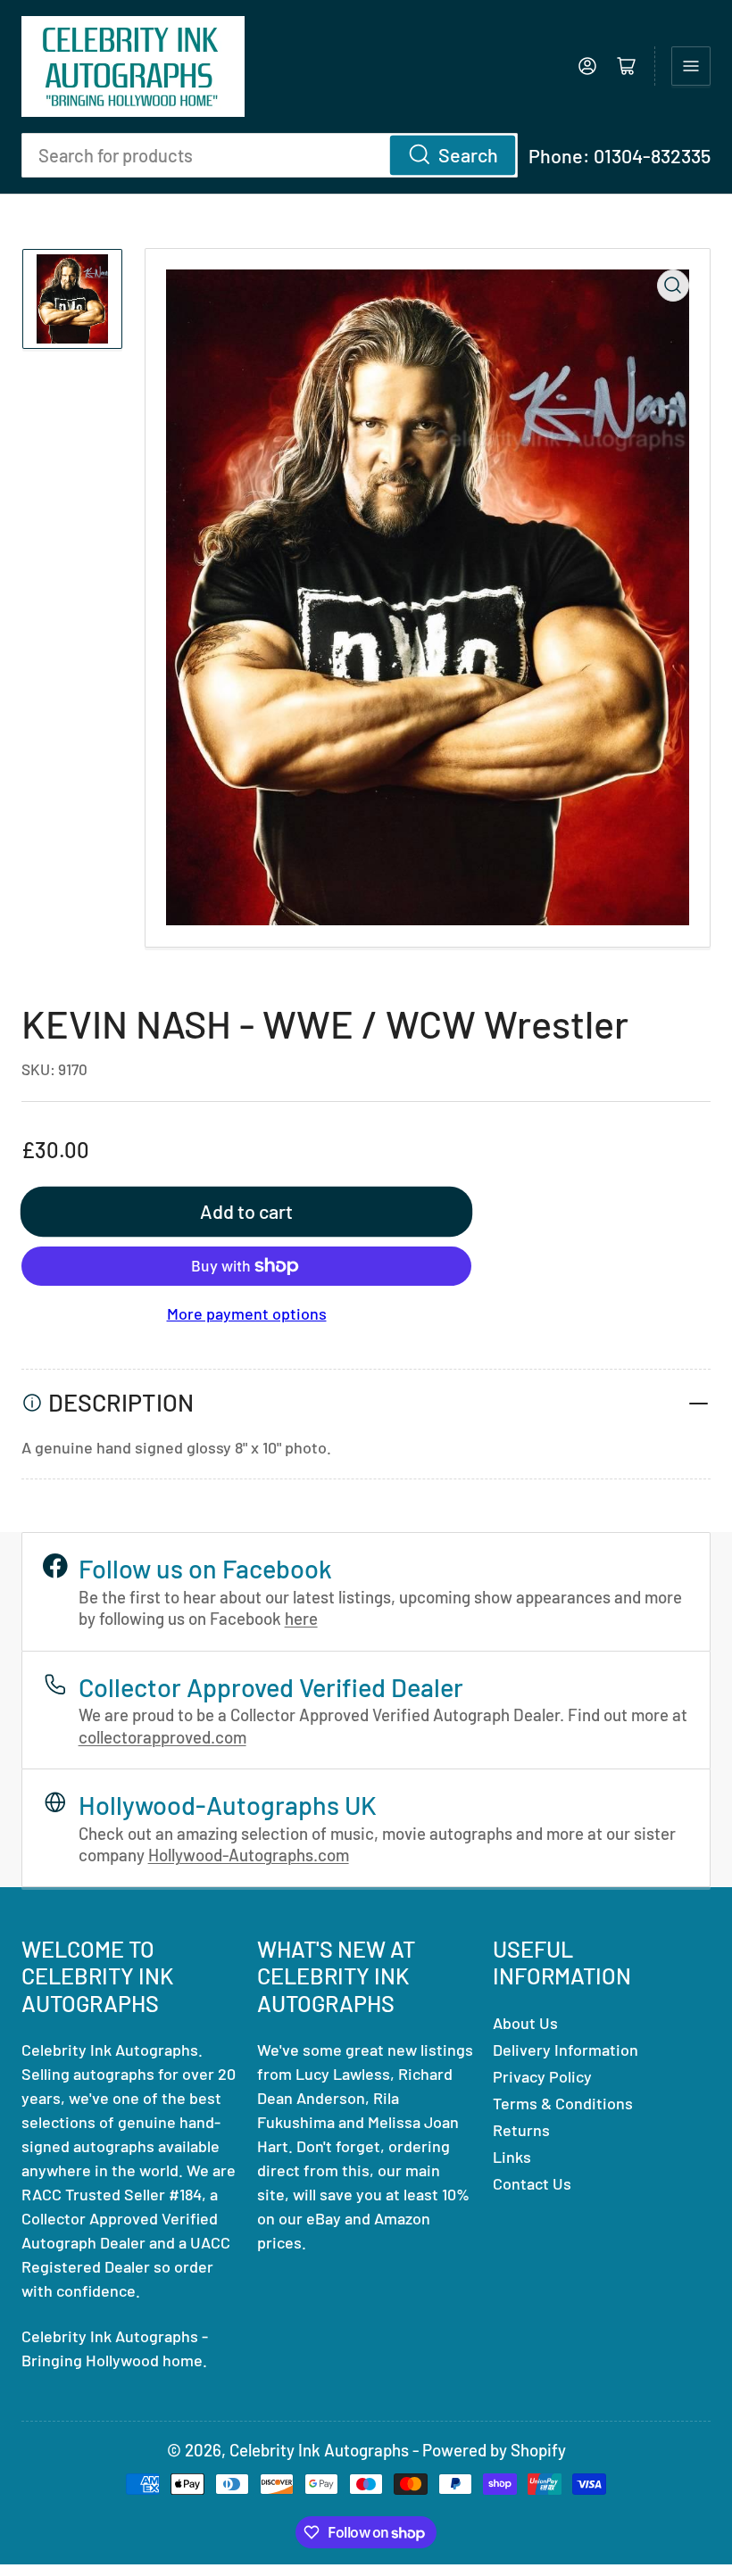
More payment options (247, 1313)
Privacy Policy (542, 2076)
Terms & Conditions (563, 2103)
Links (512, 2157)
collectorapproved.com (162, 1737)
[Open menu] (691, 66)
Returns (521, 2130)
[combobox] (270, 155)
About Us (525, 2023)
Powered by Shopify (494, 2450)
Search (468, 154)
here (301, 1618)
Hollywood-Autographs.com (249, 1855)
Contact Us (532, 2183)
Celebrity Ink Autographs (319, 2450)
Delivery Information (566, 2050)
